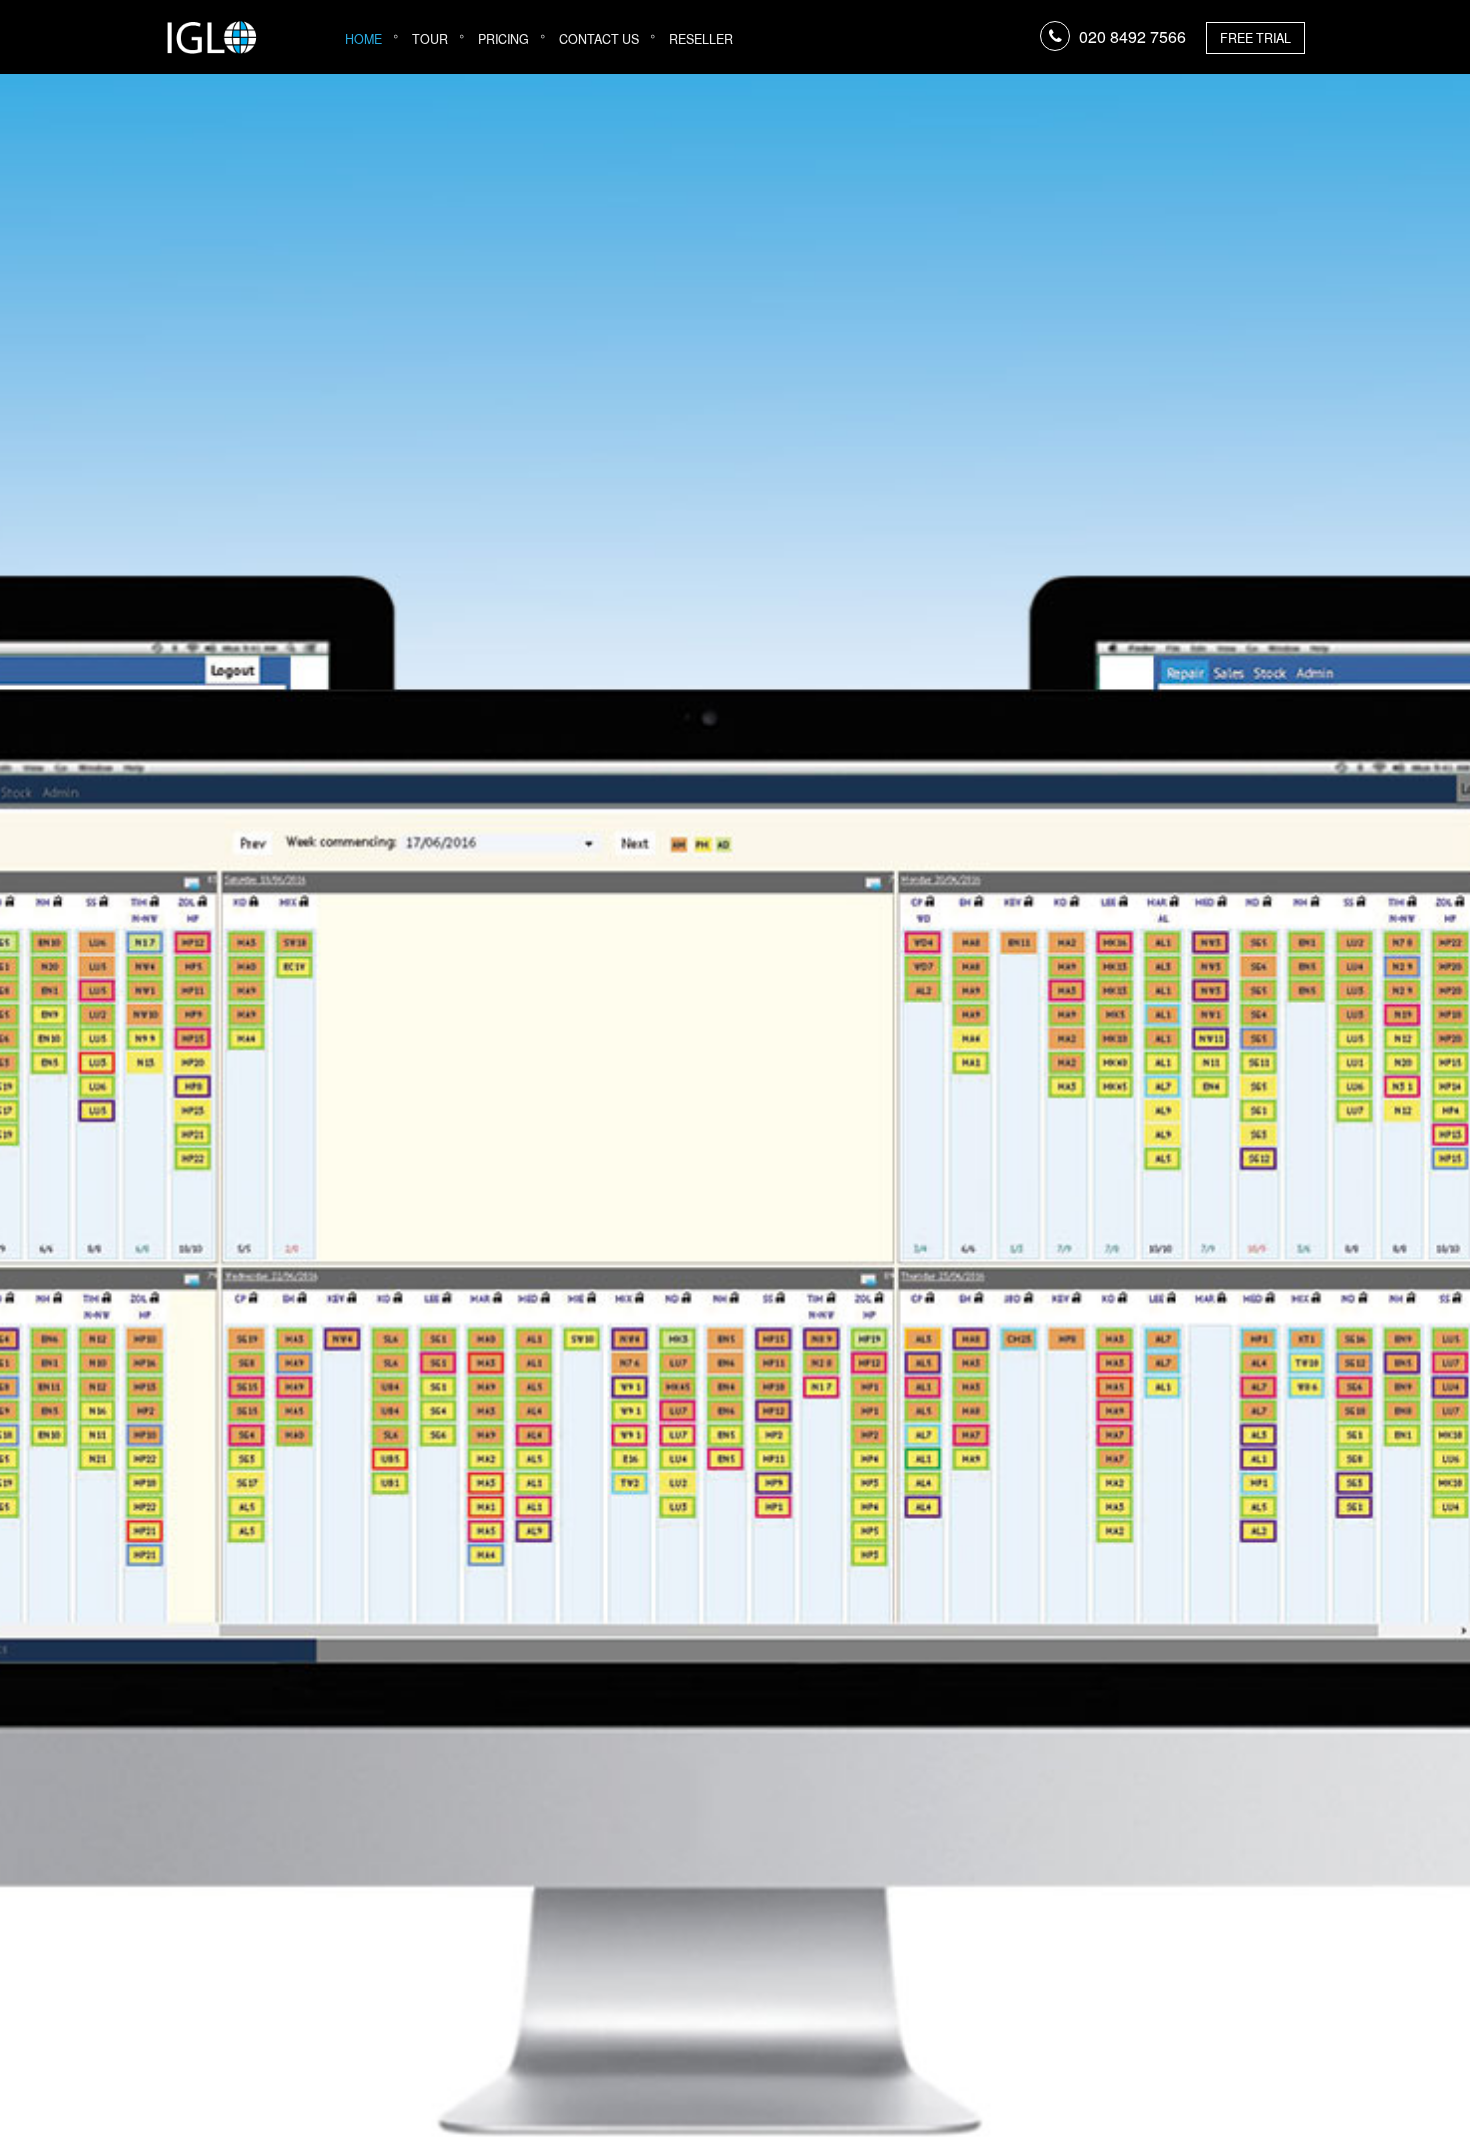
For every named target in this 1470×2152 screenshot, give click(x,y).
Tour (430, 39)
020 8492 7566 (1132, 36)
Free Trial (1255, 38)
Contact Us (599, 39)
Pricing (503, 39)
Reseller (701, 39)
